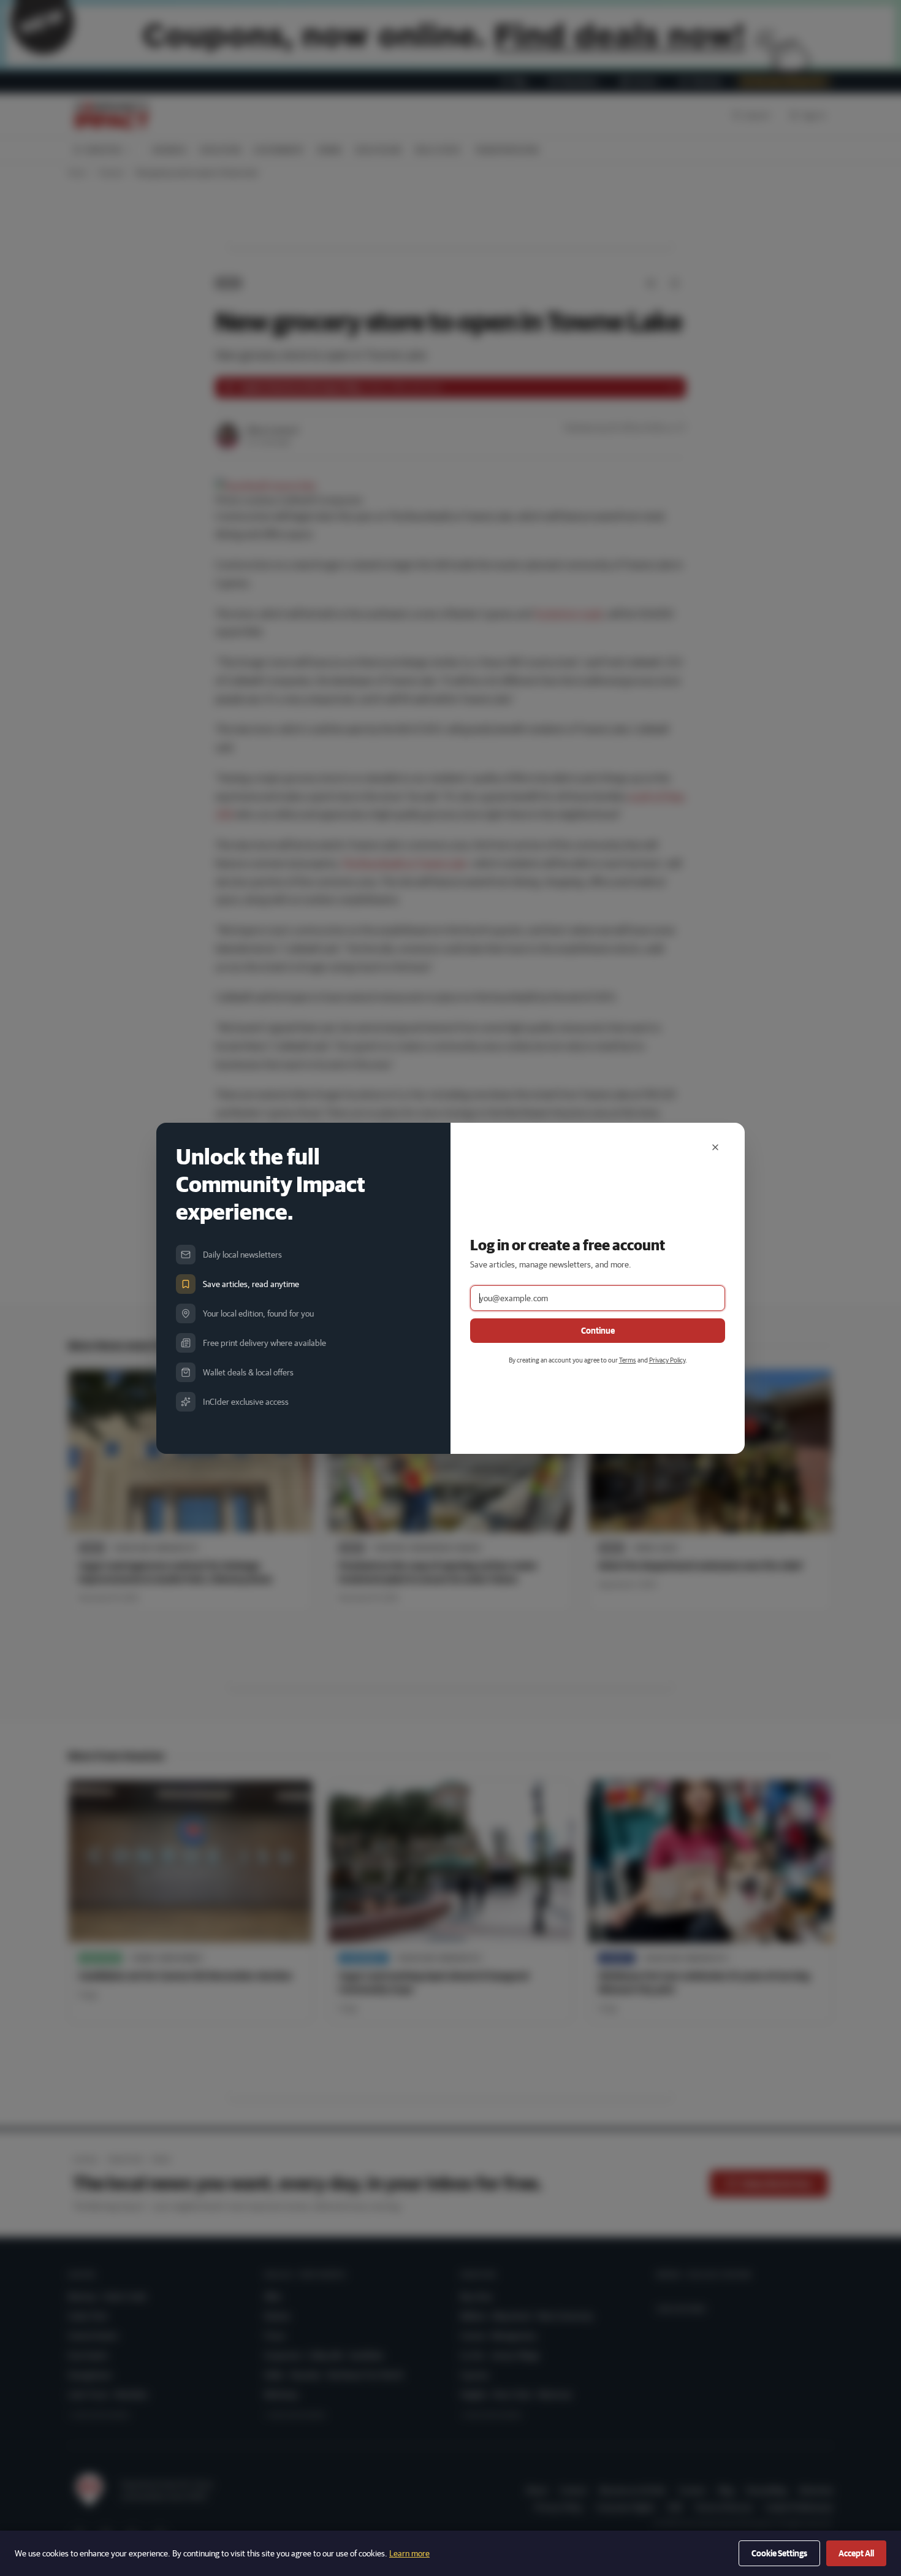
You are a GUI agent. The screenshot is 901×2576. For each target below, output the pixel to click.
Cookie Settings (779, 2553)
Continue (598, 1331)
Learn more (409, 2553)
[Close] (715, 1147)
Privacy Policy (667, 1360)
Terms (628, 1360)
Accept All (856, 2553)
